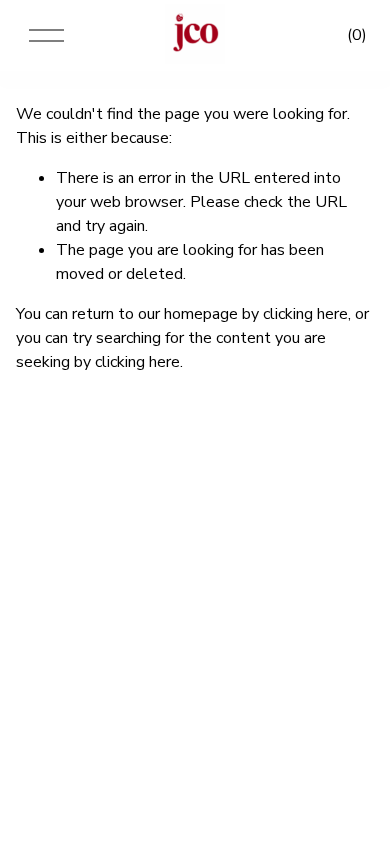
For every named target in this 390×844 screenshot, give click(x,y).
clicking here (305, 314)
